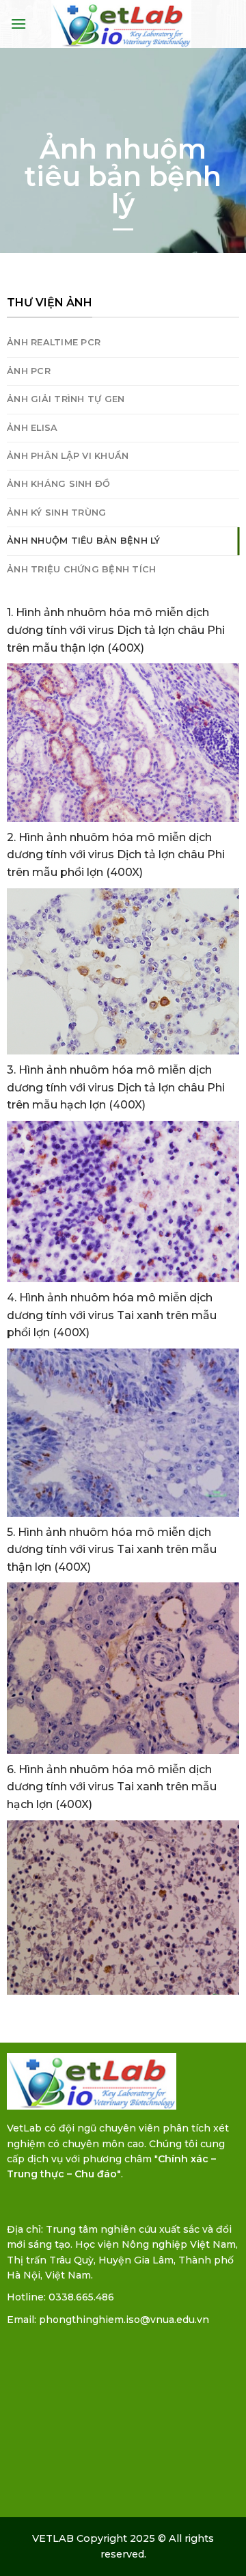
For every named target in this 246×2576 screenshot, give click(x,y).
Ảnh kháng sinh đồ (58, 484)
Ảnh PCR (29, 371)
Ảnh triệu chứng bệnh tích (81, 569)
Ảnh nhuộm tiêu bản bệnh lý (84, 541)
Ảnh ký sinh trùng (56, 513)
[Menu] (18, 24)
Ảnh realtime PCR (54, 342)
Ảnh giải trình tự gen (66, 399)
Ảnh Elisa (32, 428)
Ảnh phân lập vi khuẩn (68, 456)
